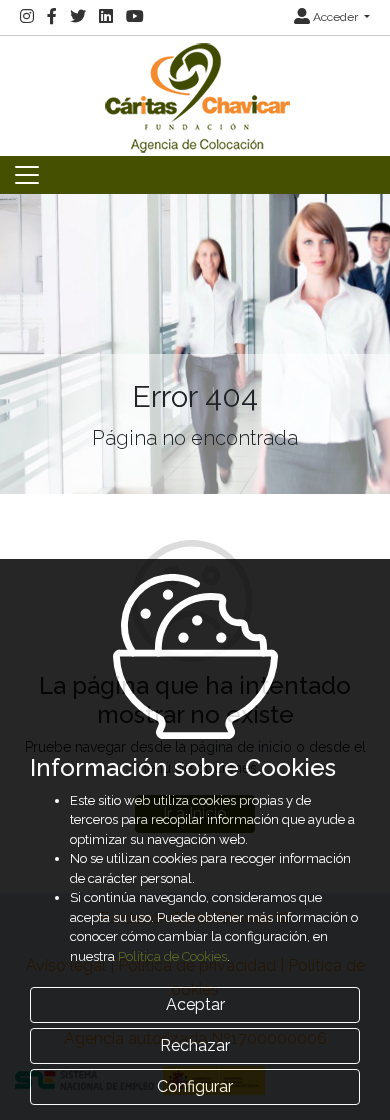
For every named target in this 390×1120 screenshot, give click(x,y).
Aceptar (195, 1004)
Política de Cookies (172, 956)
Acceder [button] (335, 17)
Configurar (195, 1086)
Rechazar (195, 1045)
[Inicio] (195, 94)
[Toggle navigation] (27, 175)
